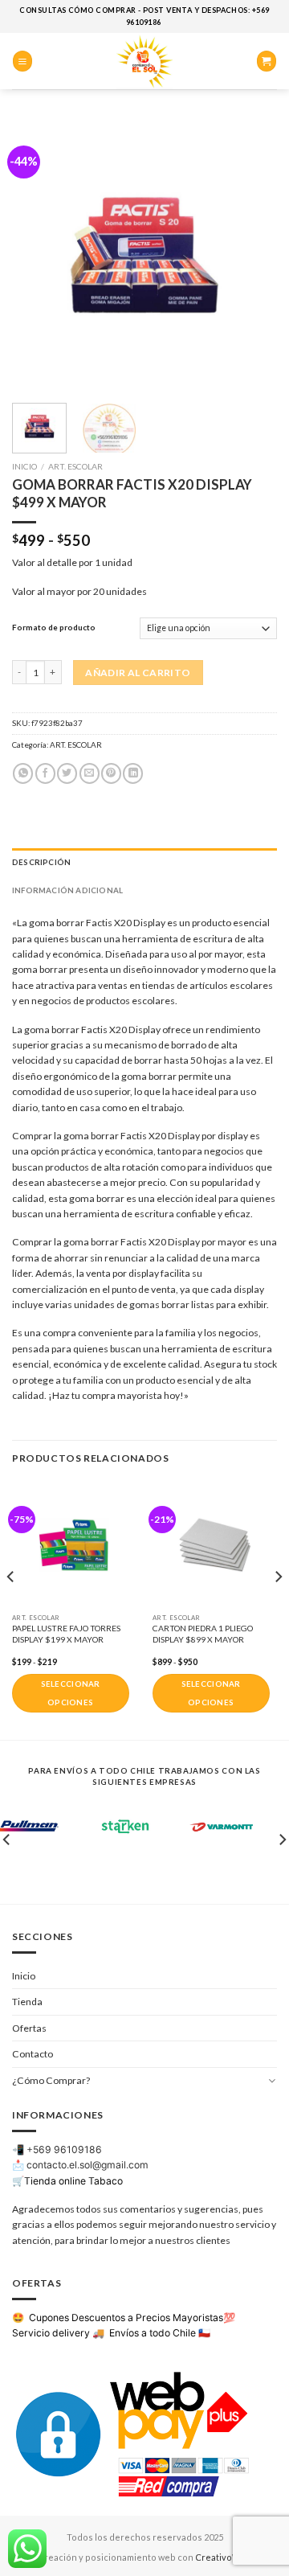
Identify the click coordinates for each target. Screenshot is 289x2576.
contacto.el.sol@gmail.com (88, 2165)
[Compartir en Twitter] (67, 773)
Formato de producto (54, 627)
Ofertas (29, 2028)
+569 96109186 (64, 2149)
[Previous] (38, 254)
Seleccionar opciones (71, 1693)
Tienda (27, 2002)
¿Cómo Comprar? (51, 2080)
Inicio (24, 466)
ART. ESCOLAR (75, 466)
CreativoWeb (224, 2557)
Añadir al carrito (138, 673)
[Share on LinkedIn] (133, 773)
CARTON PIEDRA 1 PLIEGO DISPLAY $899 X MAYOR (203, 1633)
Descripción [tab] (41, 862)
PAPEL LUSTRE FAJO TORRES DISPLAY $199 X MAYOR (66, 1633)
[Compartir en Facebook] (45, 773)
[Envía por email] (90, 773)
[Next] (251, 254)
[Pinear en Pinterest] (111, 773)
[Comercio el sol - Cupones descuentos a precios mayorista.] (144, 61)
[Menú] (22, 61)
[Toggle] (272, 2080)
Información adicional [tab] (67, 890)
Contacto (33, 2054)
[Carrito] (267, 61)
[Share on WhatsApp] (23, 773)
